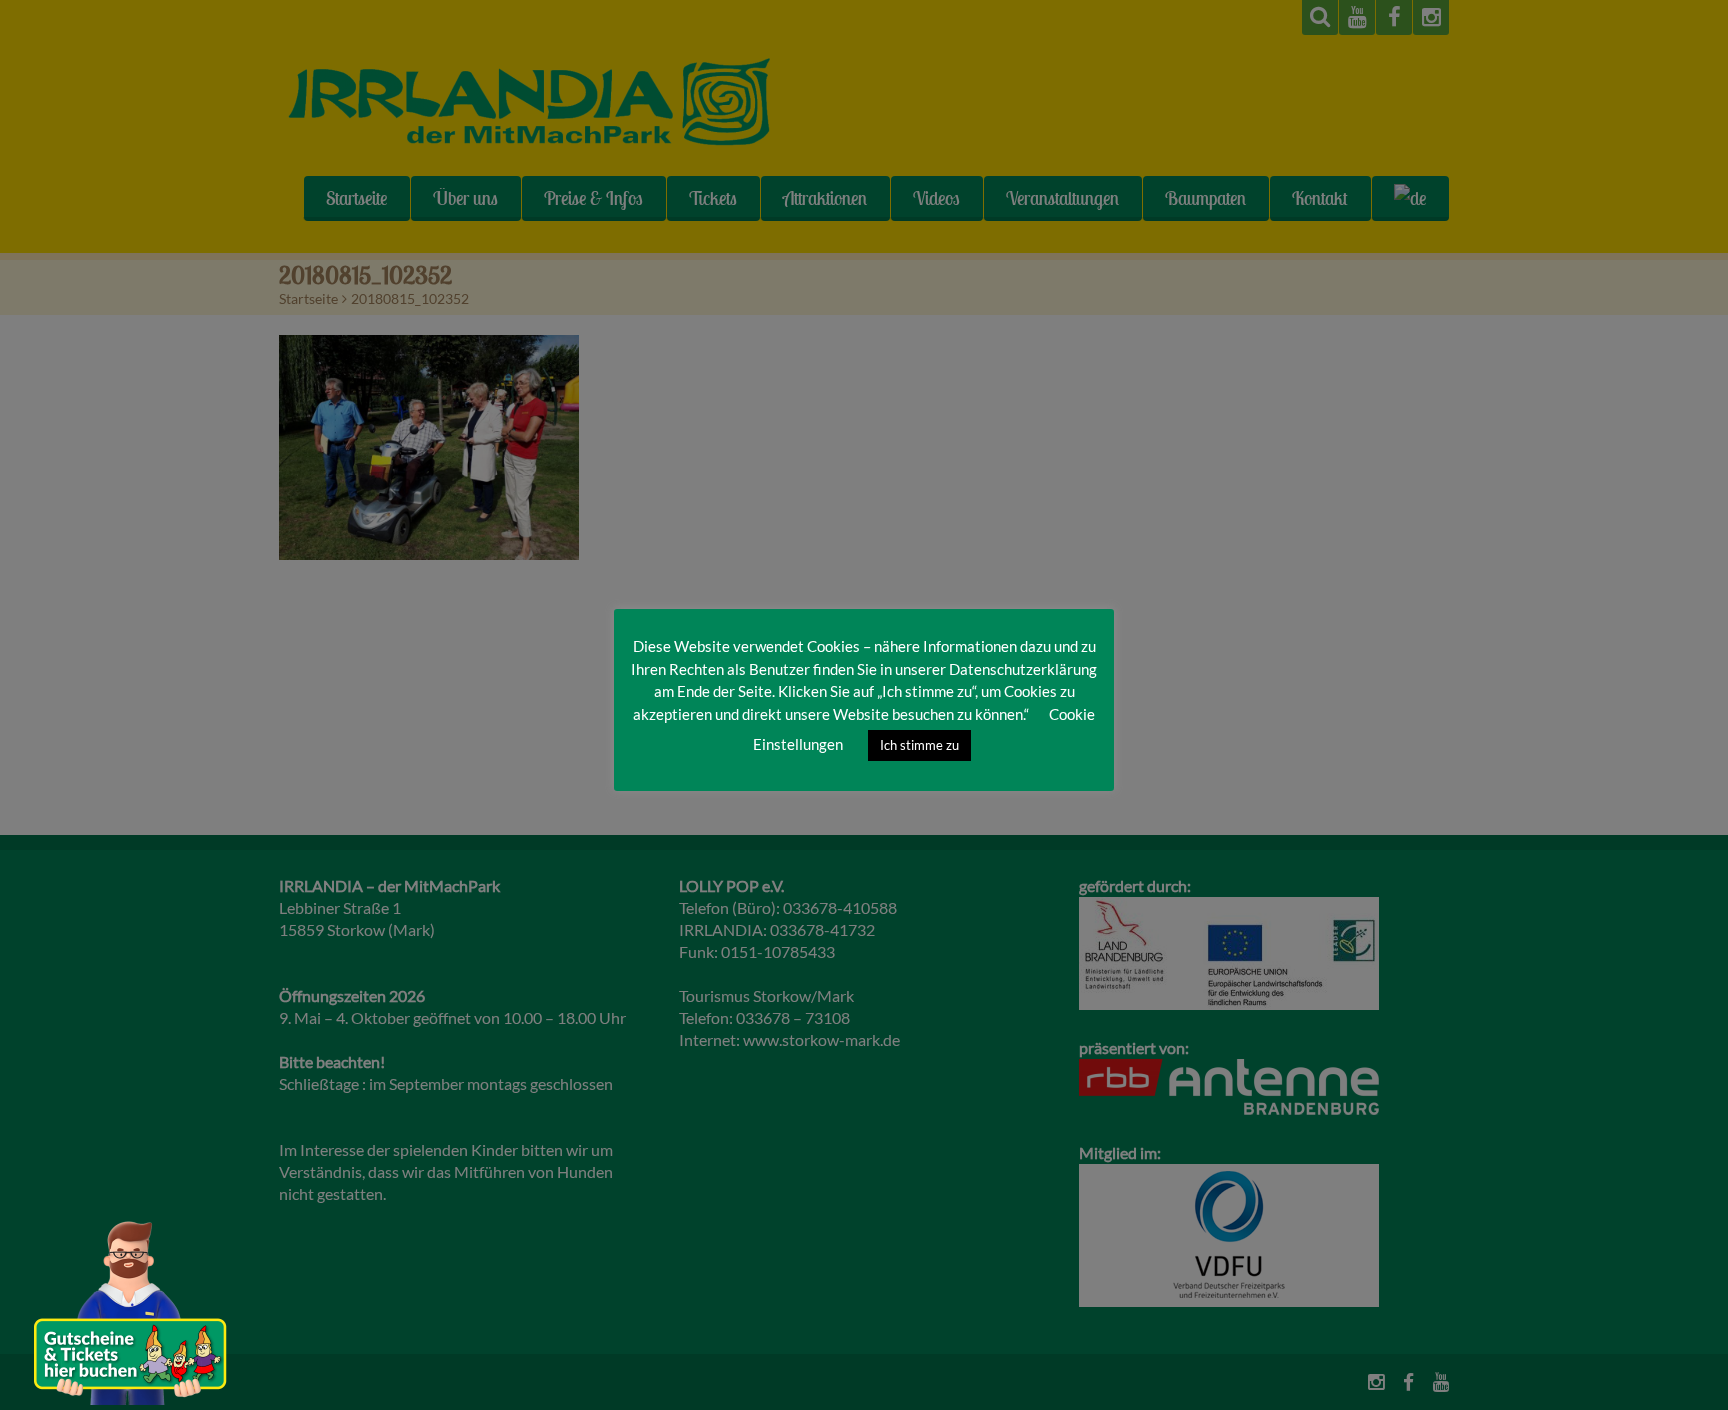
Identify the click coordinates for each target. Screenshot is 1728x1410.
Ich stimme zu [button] (919, 745)
